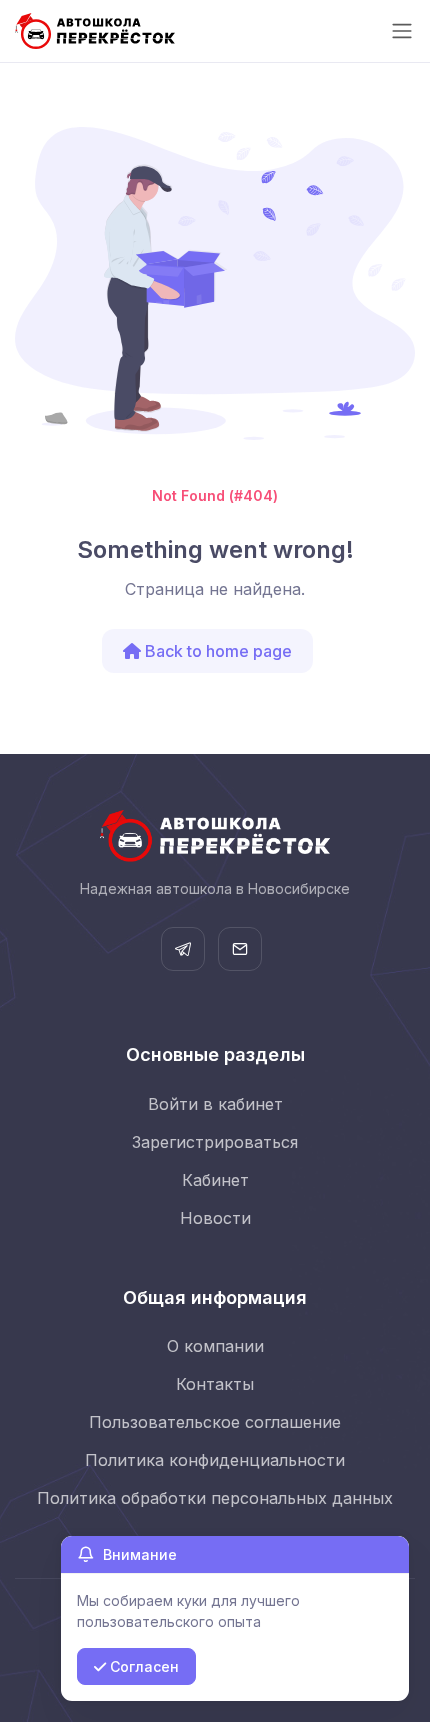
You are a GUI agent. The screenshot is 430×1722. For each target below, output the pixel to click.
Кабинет (215, 1180)
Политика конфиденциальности (215, 1460)
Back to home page (216, 651)
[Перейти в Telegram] (183, 949)
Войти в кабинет (215, 1104)
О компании (215, 1346)
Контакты (215, 1384)
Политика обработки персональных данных (215, 1498)
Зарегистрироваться (215, 1142)
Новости (215, 1218)
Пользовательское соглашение (215, 1422)
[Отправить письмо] (240, 949)
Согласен (142, 1666)
